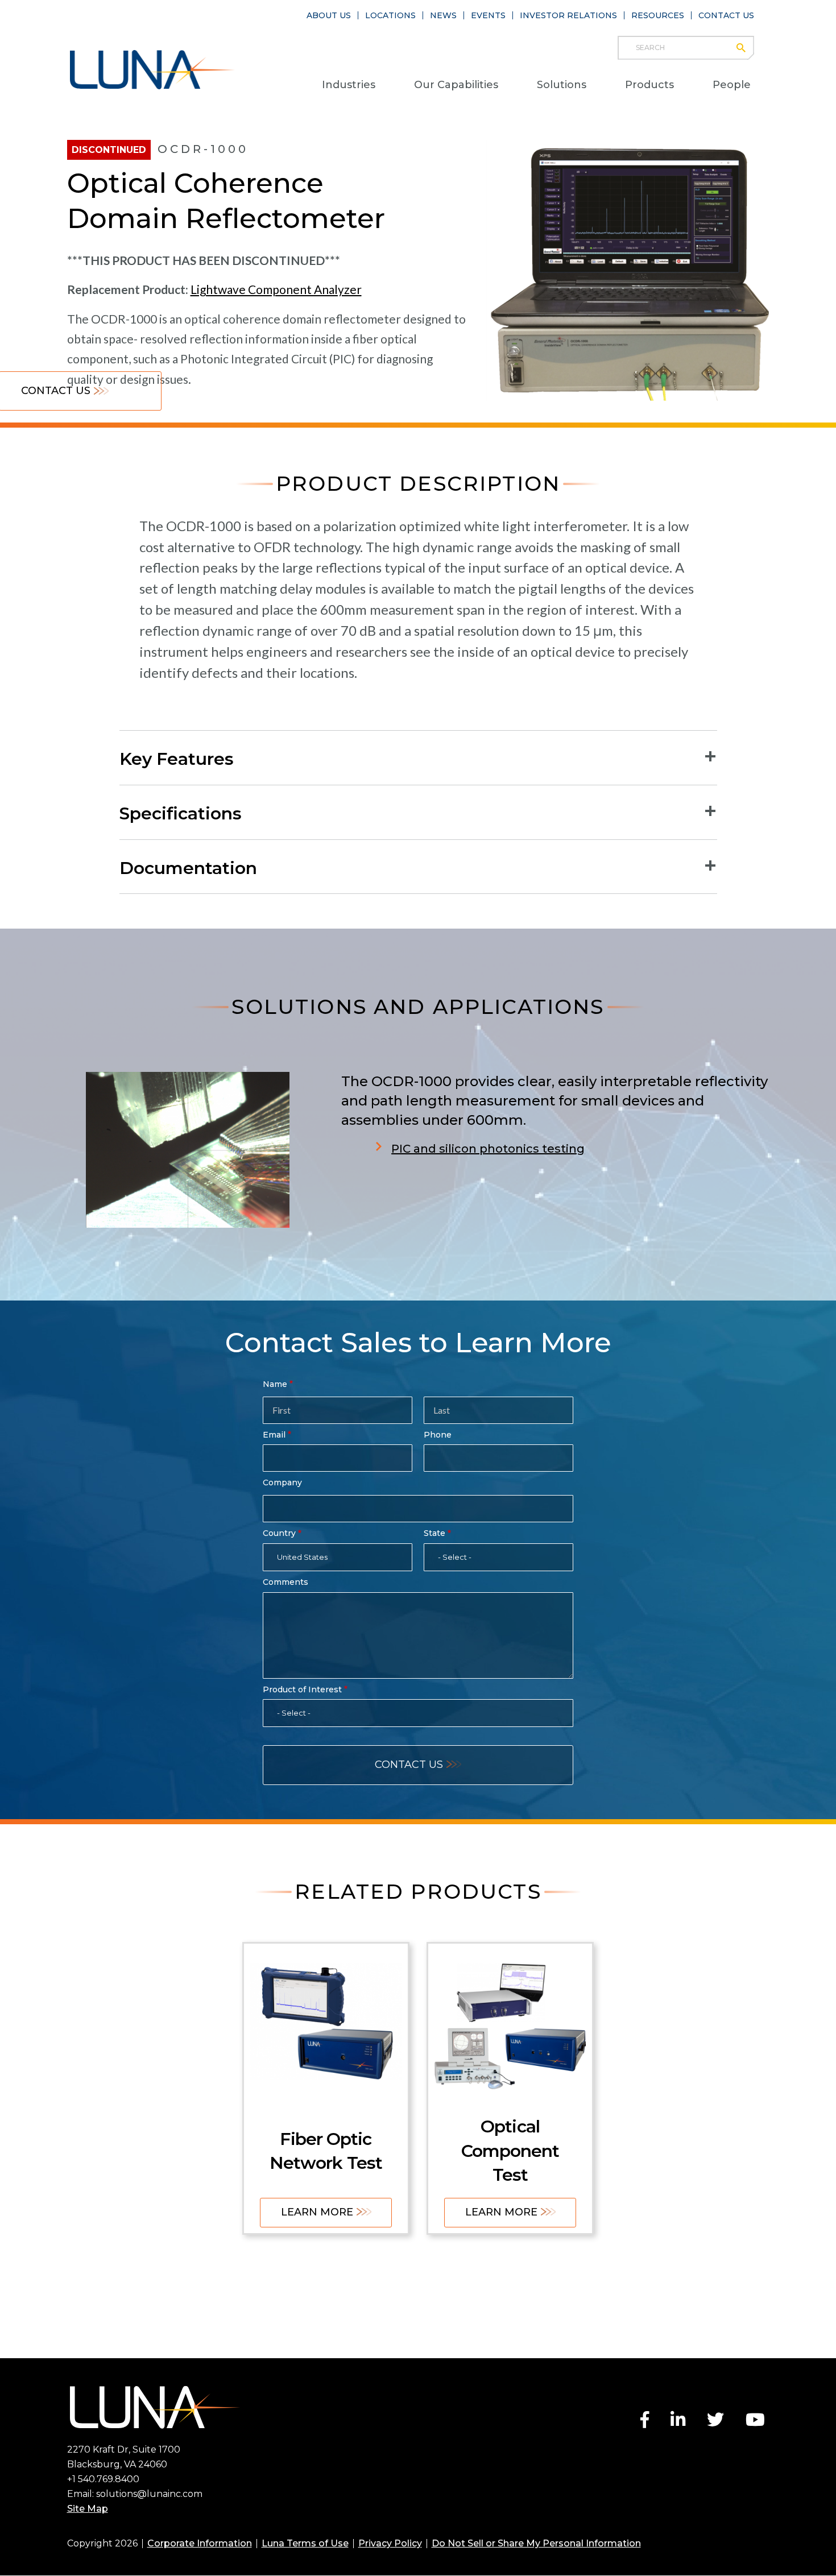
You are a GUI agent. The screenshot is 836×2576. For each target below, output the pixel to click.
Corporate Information (200, 2543)
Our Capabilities (456, 85)
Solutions (562, 85)
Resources (658, 15)
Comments (285, 1582)
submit (746, 48)
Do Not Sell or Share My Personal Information (536, 2543)
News (443, 15)
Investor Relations (568, 15)
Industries (349, 85)
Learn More (317, 2212)
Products (649, 85)
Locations (390, 15)
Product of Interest (302, 1689)
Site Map (88, 2509)
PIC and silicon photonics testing (488, 1149)
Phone (438, 1435)
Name (275, 1384)
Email (274, 1435)
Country (279, 1533)
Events (488, 15)
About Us (329, 15)
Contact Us (726, 15)
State (434, 1533)
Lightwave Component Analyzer (276, 289)
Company (282, 1482)
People (732, 85)
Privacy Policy (390, 2543)
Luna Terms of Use (305, 2543)
